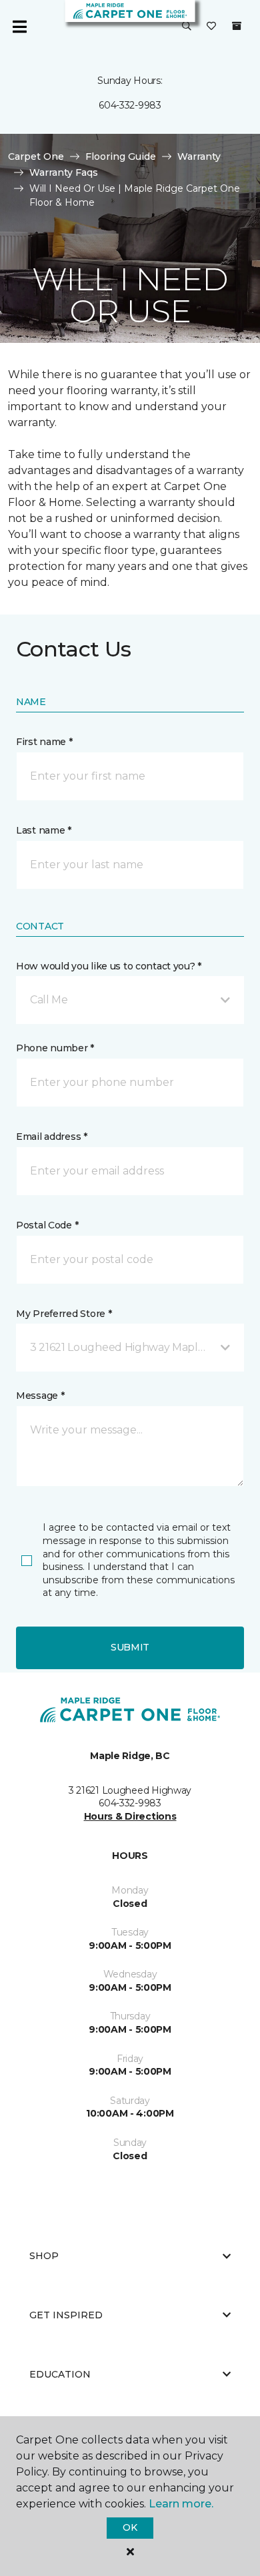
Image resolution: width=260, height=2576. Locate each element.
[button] (187, 27)
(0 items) (237, 26)
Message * (40, 1396)
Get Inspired (66, 2315)
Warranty (199, 156)
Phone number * (55, 1048)
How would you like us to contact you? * (109, 966)
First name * (44, 742)
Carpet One (36, 156)
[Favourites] (211, 27)
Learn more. (181, 2504)
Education (60, 2374)
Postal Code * (47, 1225)
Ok (130, 2527)
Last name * (44, 830)
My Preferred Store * (64, 1314)
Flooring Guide (121, 156)
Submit (130, 1647)
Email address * (52, 1137)
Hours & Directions (130, 1816)
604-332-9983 (130, 105)
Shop (44, 2256)
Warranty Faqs (64, 172)
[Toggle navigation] (19, 27)
